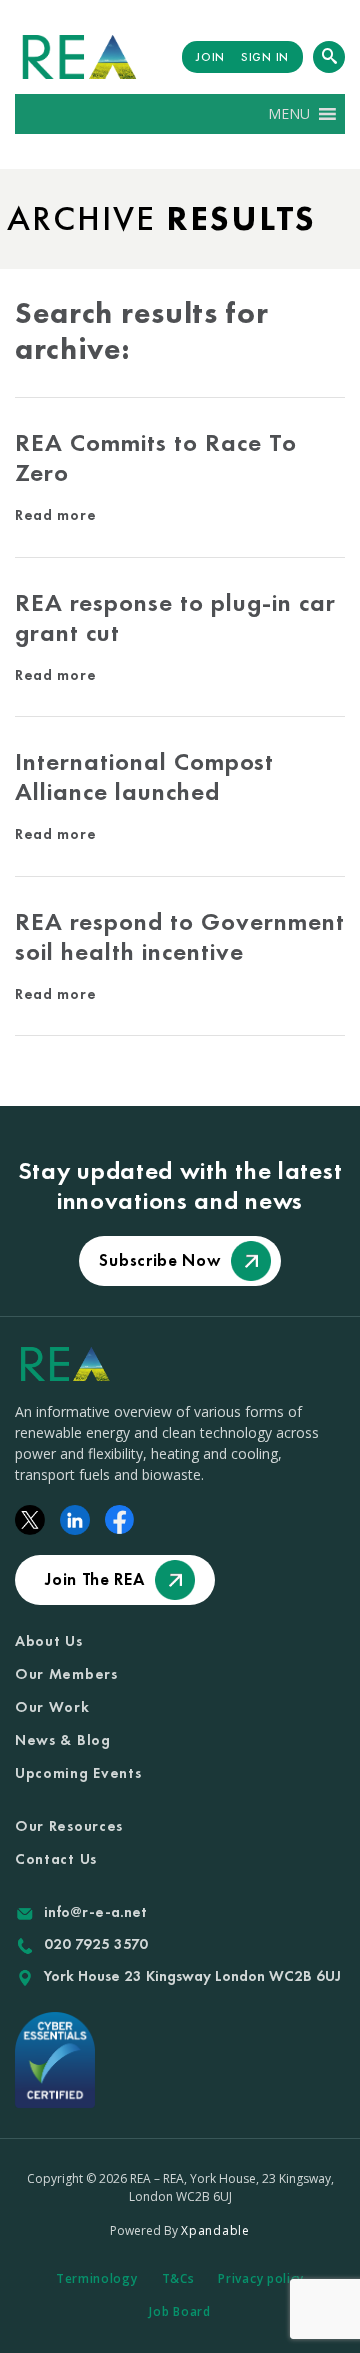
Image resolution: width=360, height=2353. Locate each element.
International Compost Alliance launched (144, 776)
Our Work (52, 1707)
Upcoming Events (78, 1773)
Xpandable (215, 2230)
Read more (55, 515)
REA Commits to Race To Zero (156, 457)
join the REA (94, 1579)
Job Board (179, 2311)
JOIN (210, 57)
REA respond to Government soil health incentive (180, 936)
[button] (289, 114)
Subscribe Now (159, 1260)
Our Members (66, 1674)
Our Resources (69, 1826)
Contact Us (56, 1859)
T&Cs (178, 2278)
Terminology (97, 2278)
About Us (49, 1641)
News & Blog (63, 1740)
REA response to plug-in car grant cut (175, 617)
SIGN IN (265, 57)
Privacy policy (261, 2278)
